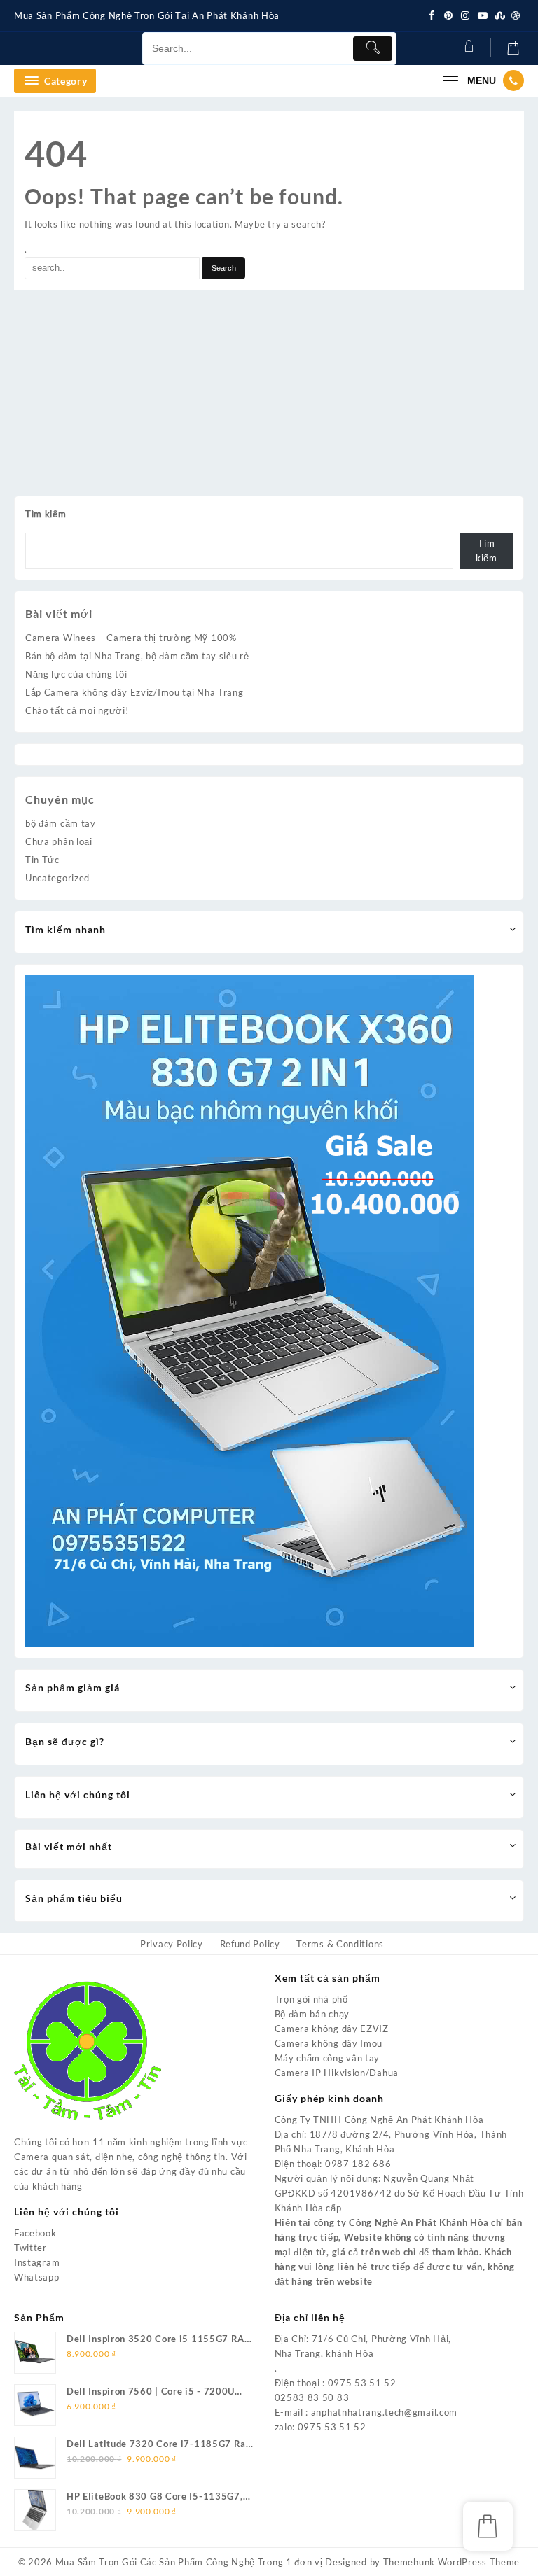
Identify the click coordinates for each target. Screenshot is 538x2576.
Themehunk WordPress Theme (452, 2562)
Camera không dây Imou (329, 2043)
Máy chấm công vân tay (327, 2058)
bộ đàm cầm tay (61, 823)
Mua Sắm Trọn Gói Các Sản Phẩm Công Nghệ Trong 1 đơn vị (189, 2562)
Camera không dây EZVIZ (332, 2029)
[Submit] (373, 49)
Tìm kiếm (46, 514)
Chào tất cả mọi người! (77, 710)
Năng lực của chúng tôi (76, 674)
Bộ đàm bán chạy (312, 2014)
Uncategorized (57, 878)
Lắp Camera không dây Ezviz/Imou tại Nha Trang (134, 692)
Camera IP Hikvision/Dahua (337, 2073)
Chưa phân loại (59, 841)
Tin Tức (42, 860)
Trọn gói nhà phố (311, 1999)
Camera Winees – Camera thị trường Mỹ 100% (131, 638)
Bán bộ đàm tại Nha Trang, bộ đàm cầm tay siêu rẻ (137, 656)
